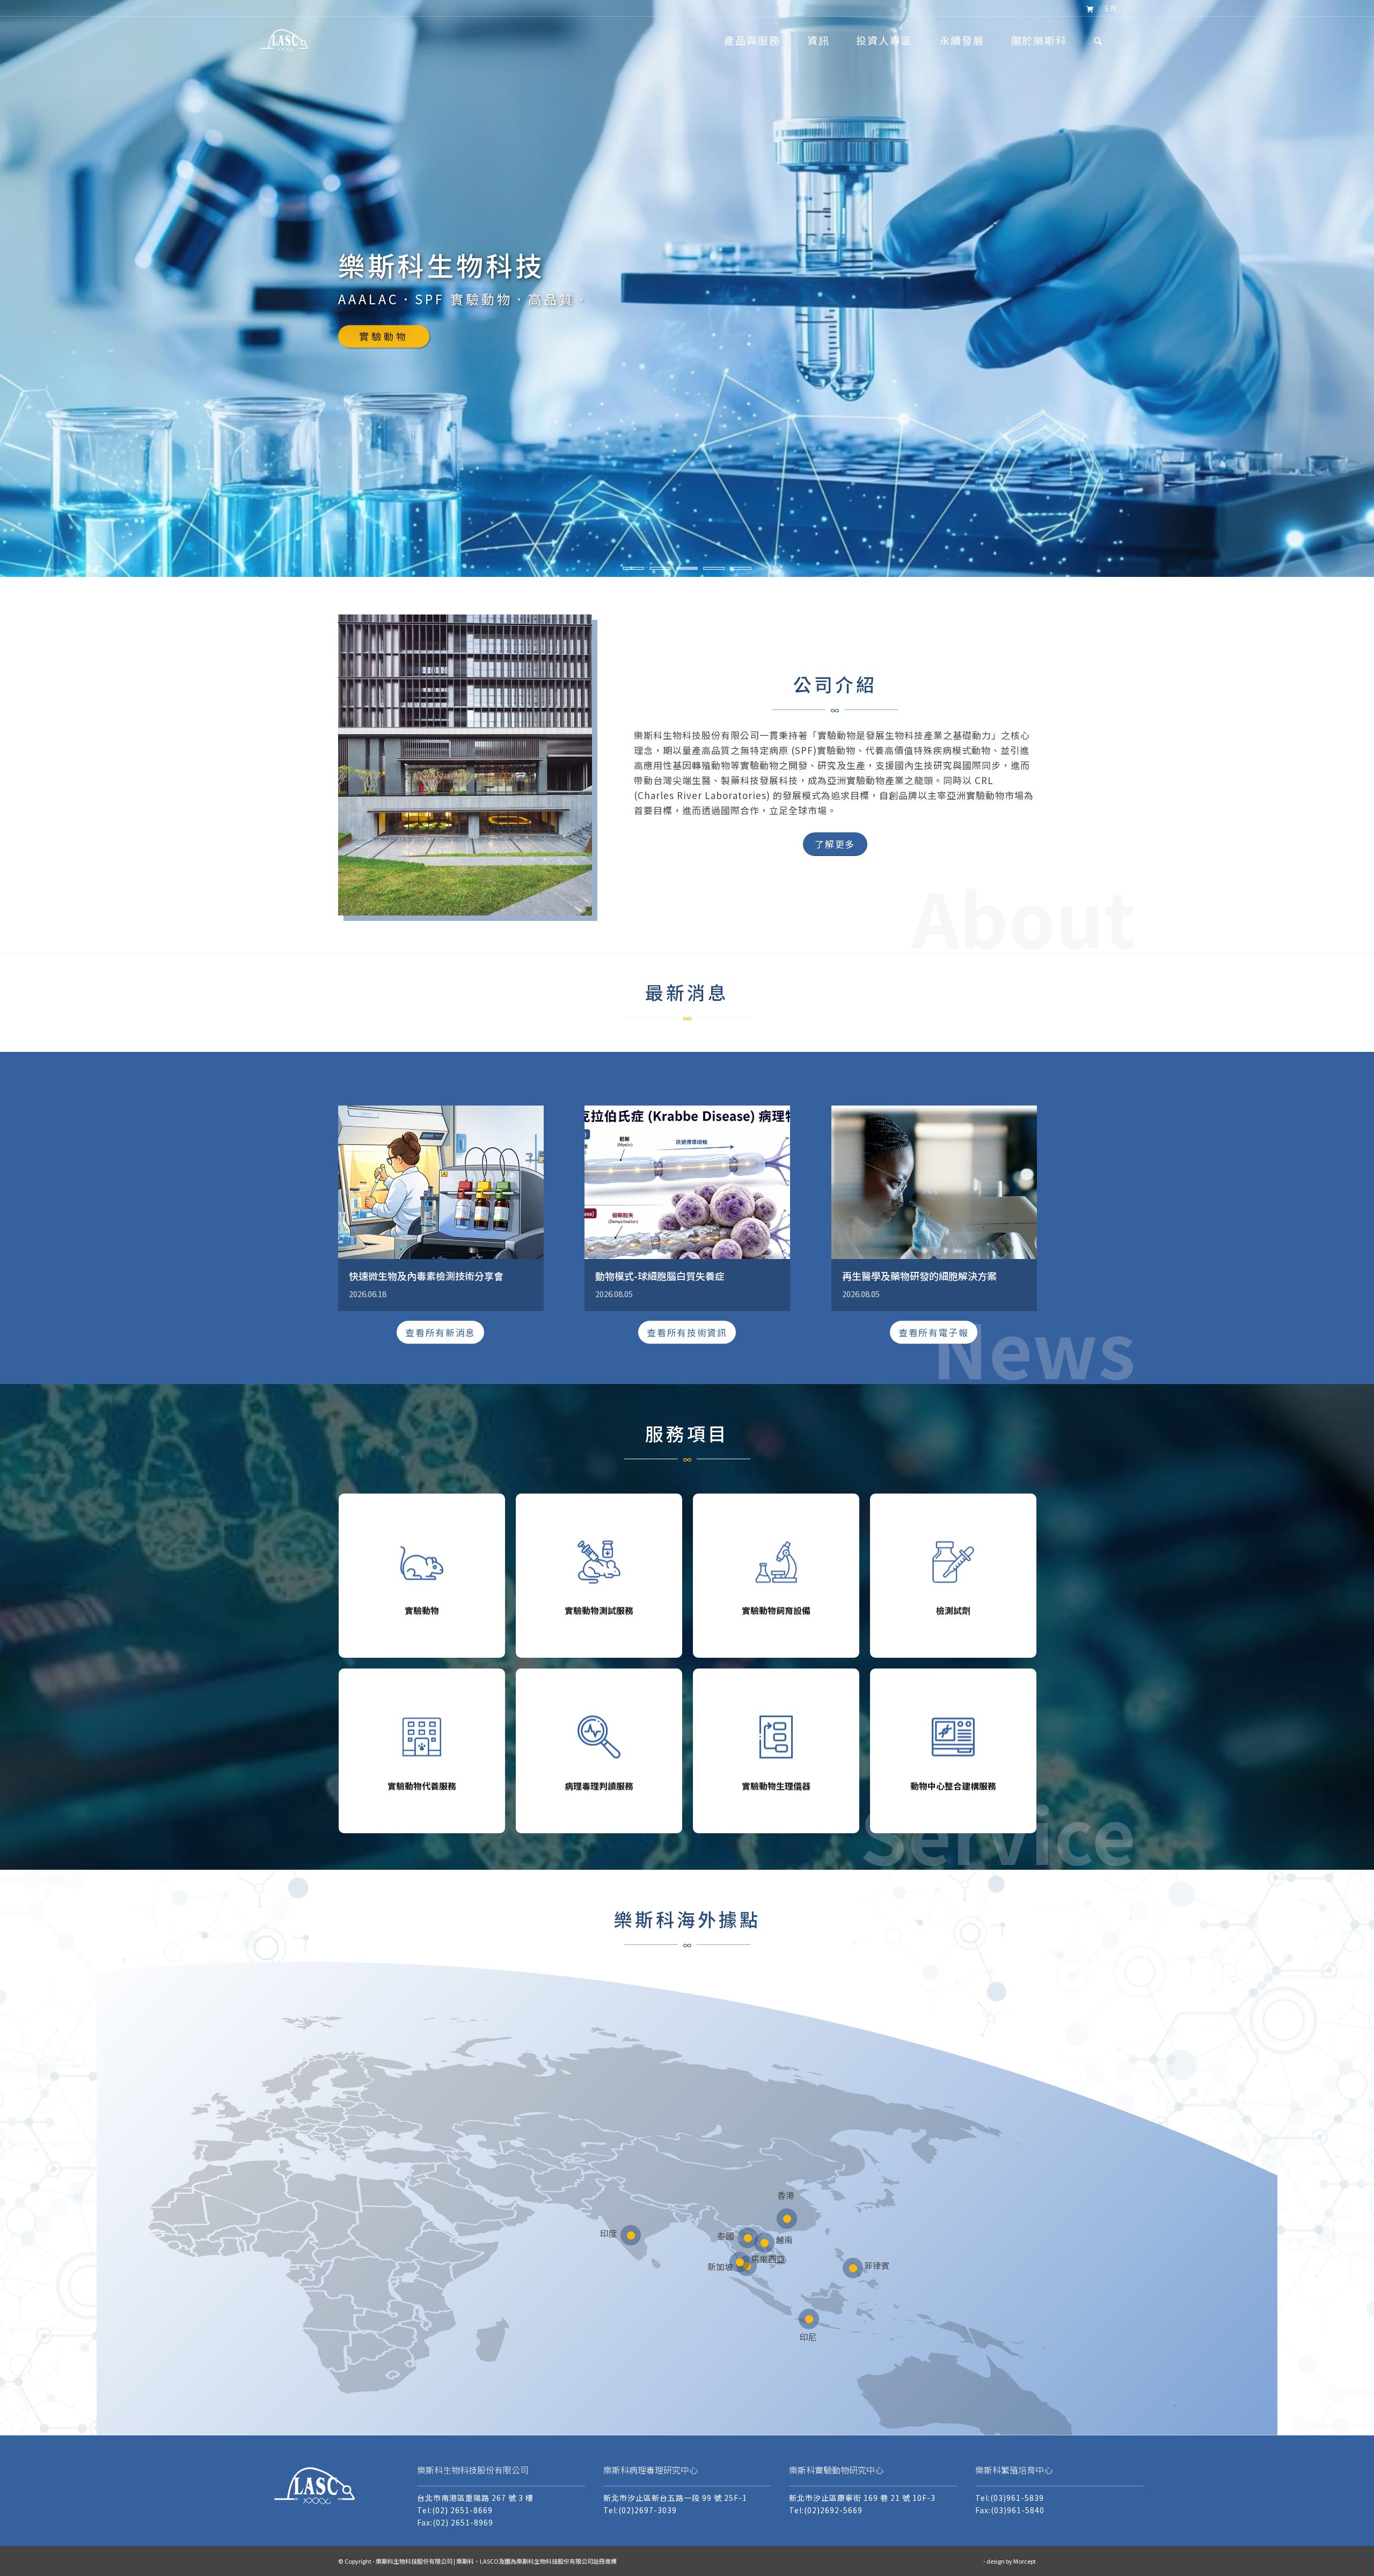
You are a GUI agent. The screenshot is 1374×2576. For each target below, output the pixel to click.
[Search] (1098, 40)
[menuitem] (1090, 9)
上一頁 (9, 278)
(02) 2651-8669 (462, 2510)
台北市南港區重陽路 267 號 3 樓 (475, 2498)
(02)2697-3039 (648, 2510)
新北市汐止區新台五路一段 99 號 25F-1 (675, 2498)
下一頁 (1365, 278)
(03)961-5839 (1017, 2498)
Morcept (1025, 2561)
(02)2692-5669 (833, 2510)
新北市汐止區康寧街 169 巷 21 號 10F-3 (862, 2498)
